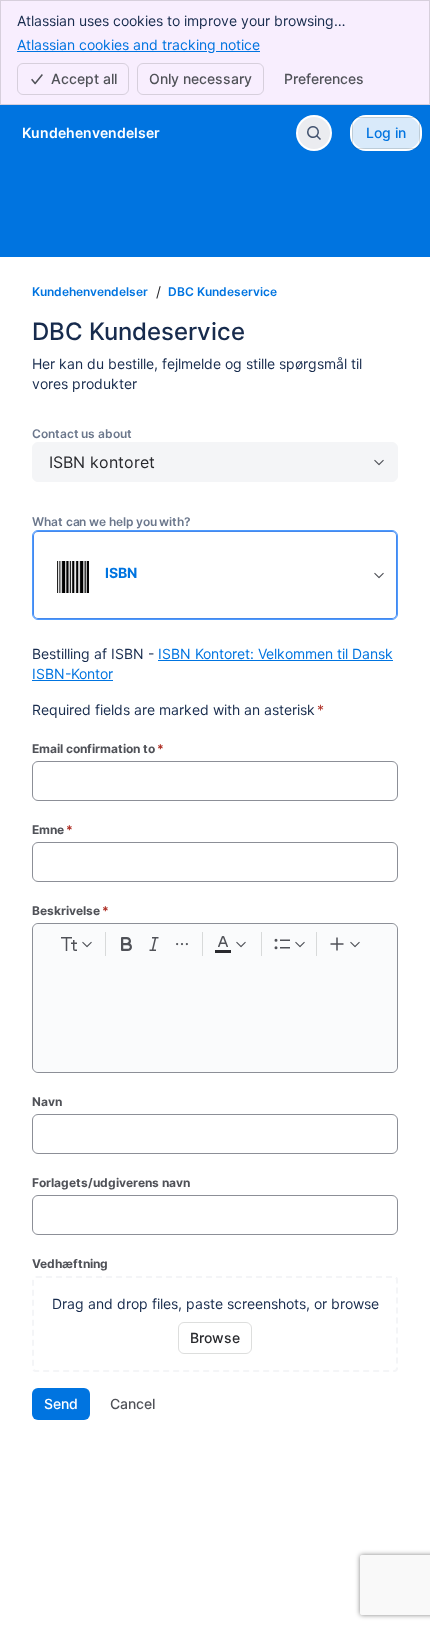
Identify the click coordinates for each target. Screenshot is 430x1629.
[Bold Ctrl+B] (126, 944)
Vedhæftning (70, 1263)
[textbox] (215, 1001)
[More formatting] (182, 944)
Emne (52, 829)
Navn (47, 1101)
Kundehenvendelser (90, 291)
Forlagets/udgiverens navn (111, 1182)
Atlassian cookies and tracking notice (138, 44)
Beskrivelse (70, 910)
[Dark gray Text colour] (230, 944)
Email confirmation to (98, 748)
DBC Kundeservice (222, 291)
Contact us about (82, 433)
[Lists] (289, 944)
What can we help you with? (111, 521)
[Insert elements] (346, 944)
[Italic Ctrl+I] (154, 944)
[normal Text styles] (75, 944)
